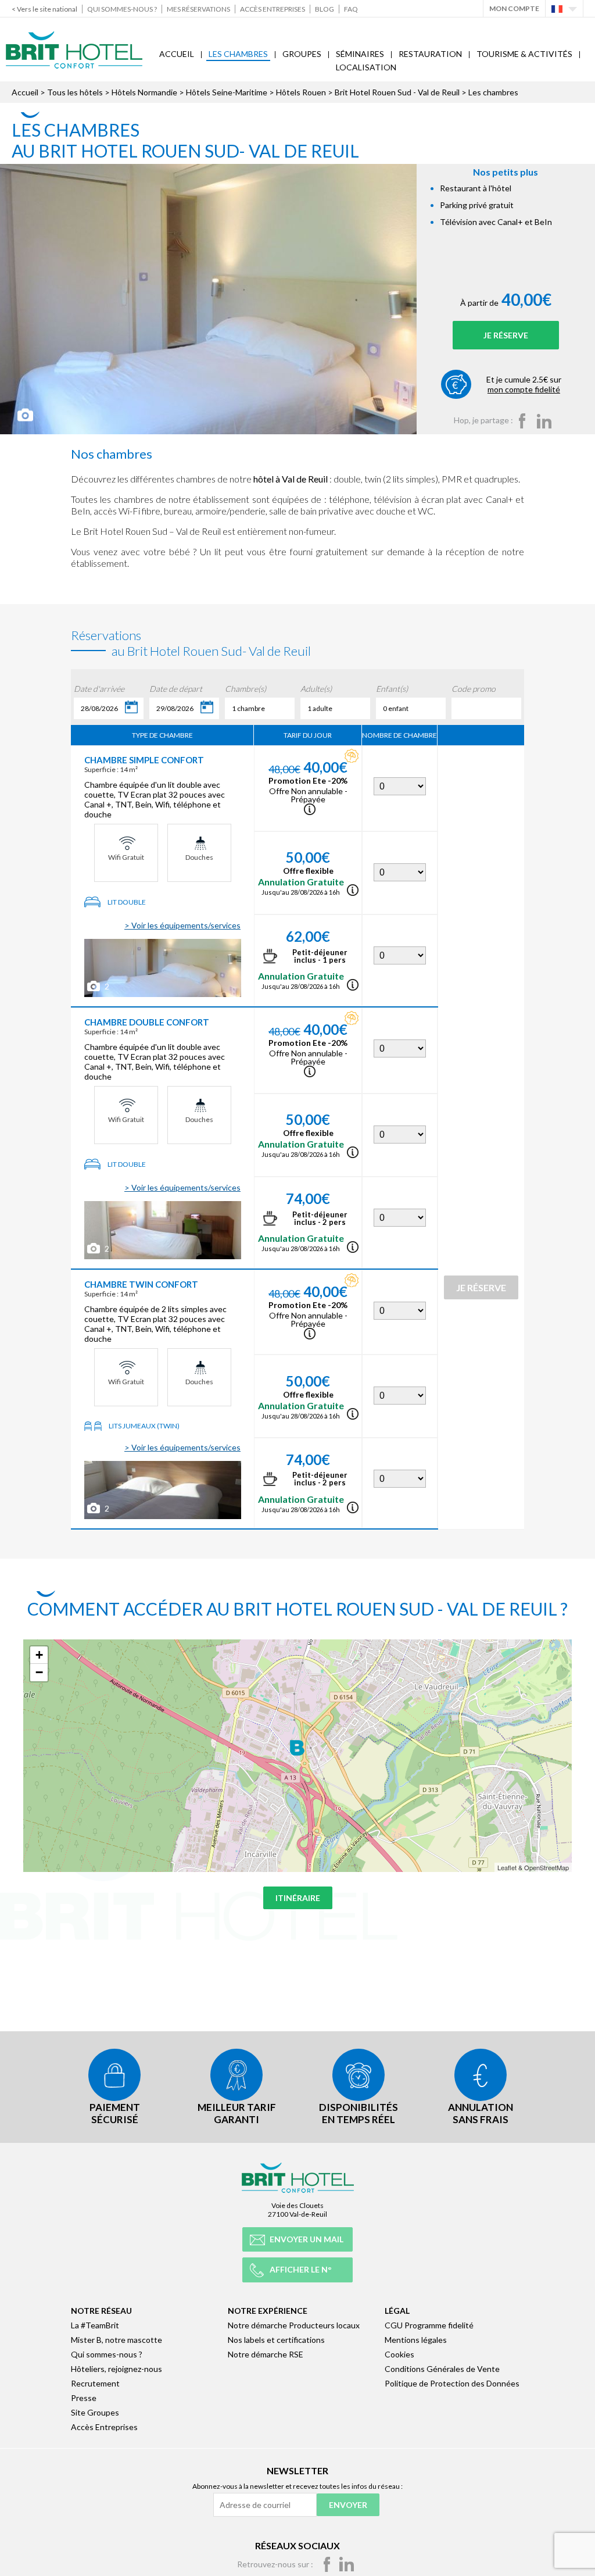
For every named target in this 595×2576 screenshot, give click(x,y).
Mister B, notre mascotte (117, 2340)
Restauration (430, 54)
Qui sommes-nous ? (122, 9)
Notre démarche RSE (266, 2354)
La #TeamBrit (95, 2325)
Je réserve (506, 335)
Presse (84, 2398)
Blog (325, 9)
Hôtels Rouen (301, 92)
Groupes (302, 54)
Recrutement (95, 2383)
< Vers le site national (44, 9)
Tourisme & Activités (524, 54)
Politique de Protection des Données (452, 2383)
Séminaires (360, 54)
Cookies (399, 2354)
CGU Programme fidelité (429, 2325)
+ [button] (39, 1655)
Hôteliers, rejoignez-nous (117, 2369)
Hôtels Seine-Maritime (227, 92)
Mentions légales (416, 2340)
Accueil (177, 54)
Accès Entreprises (273, 9)
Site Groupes (95, 2412)
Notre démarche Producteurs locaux (294, 2325)
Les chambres (238, 54)
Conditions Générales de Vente (442, 2369)
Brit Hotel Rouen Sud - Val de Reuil (397, 92)
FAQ (351, 9)
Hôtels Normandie (144, 92)
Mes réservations (198, 9)
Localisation (366, 67)
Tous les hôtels (75, 92)
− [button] (39, 1672)
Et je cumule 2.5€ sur (524, 384)
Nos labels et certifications (276, 2340)
